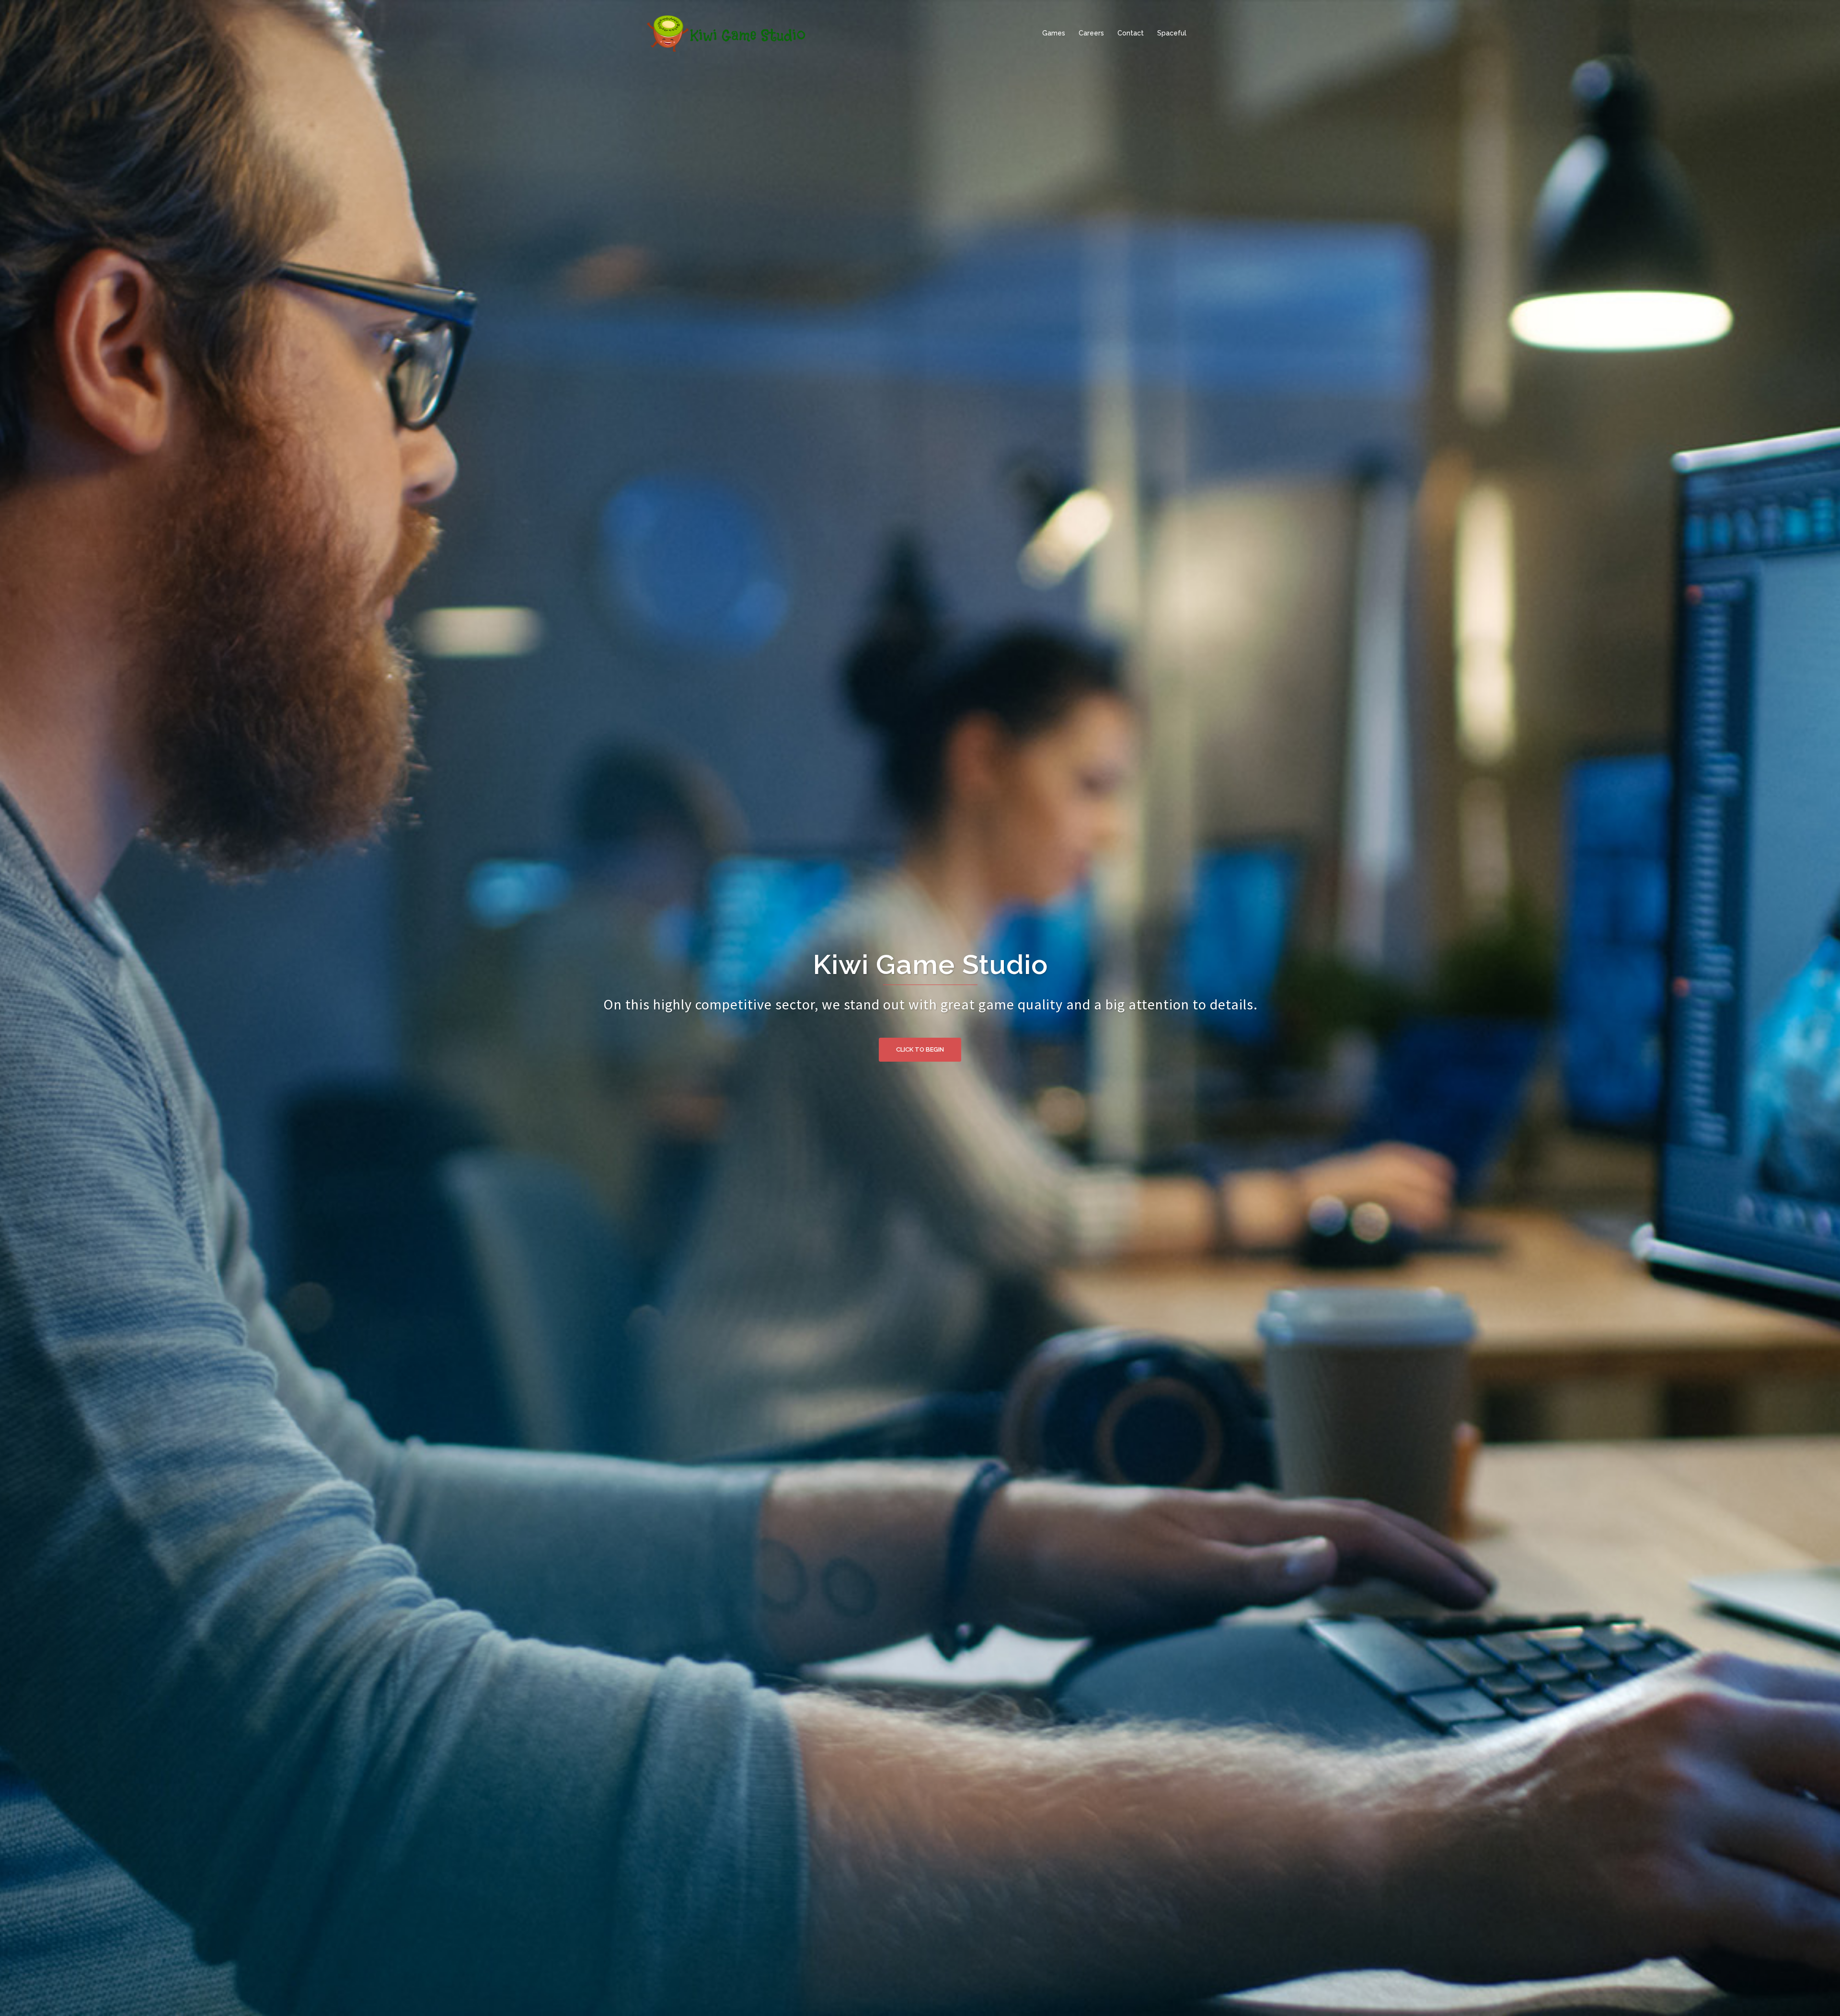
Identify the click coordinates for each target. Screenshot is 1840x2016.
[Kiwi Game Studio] (727, 33)
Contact (1131, 33)
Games (1054, 33)
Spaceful (1172, 33)
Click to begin (920, 1049)
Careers (1091, 33)
